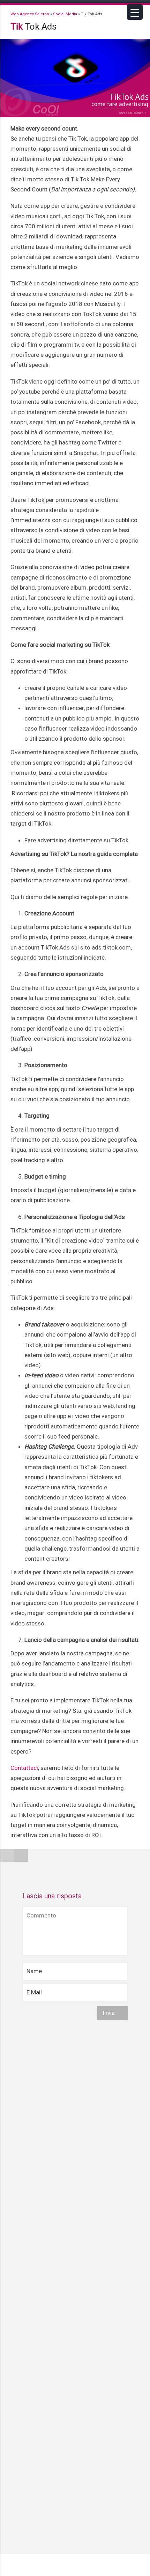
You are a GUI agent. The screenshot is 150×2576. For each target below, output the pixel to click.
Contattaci (24, 1768)
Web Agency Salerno (30, 14)
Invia (109, 2013)
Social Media (65, 14)
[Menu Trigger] (135, 12)
